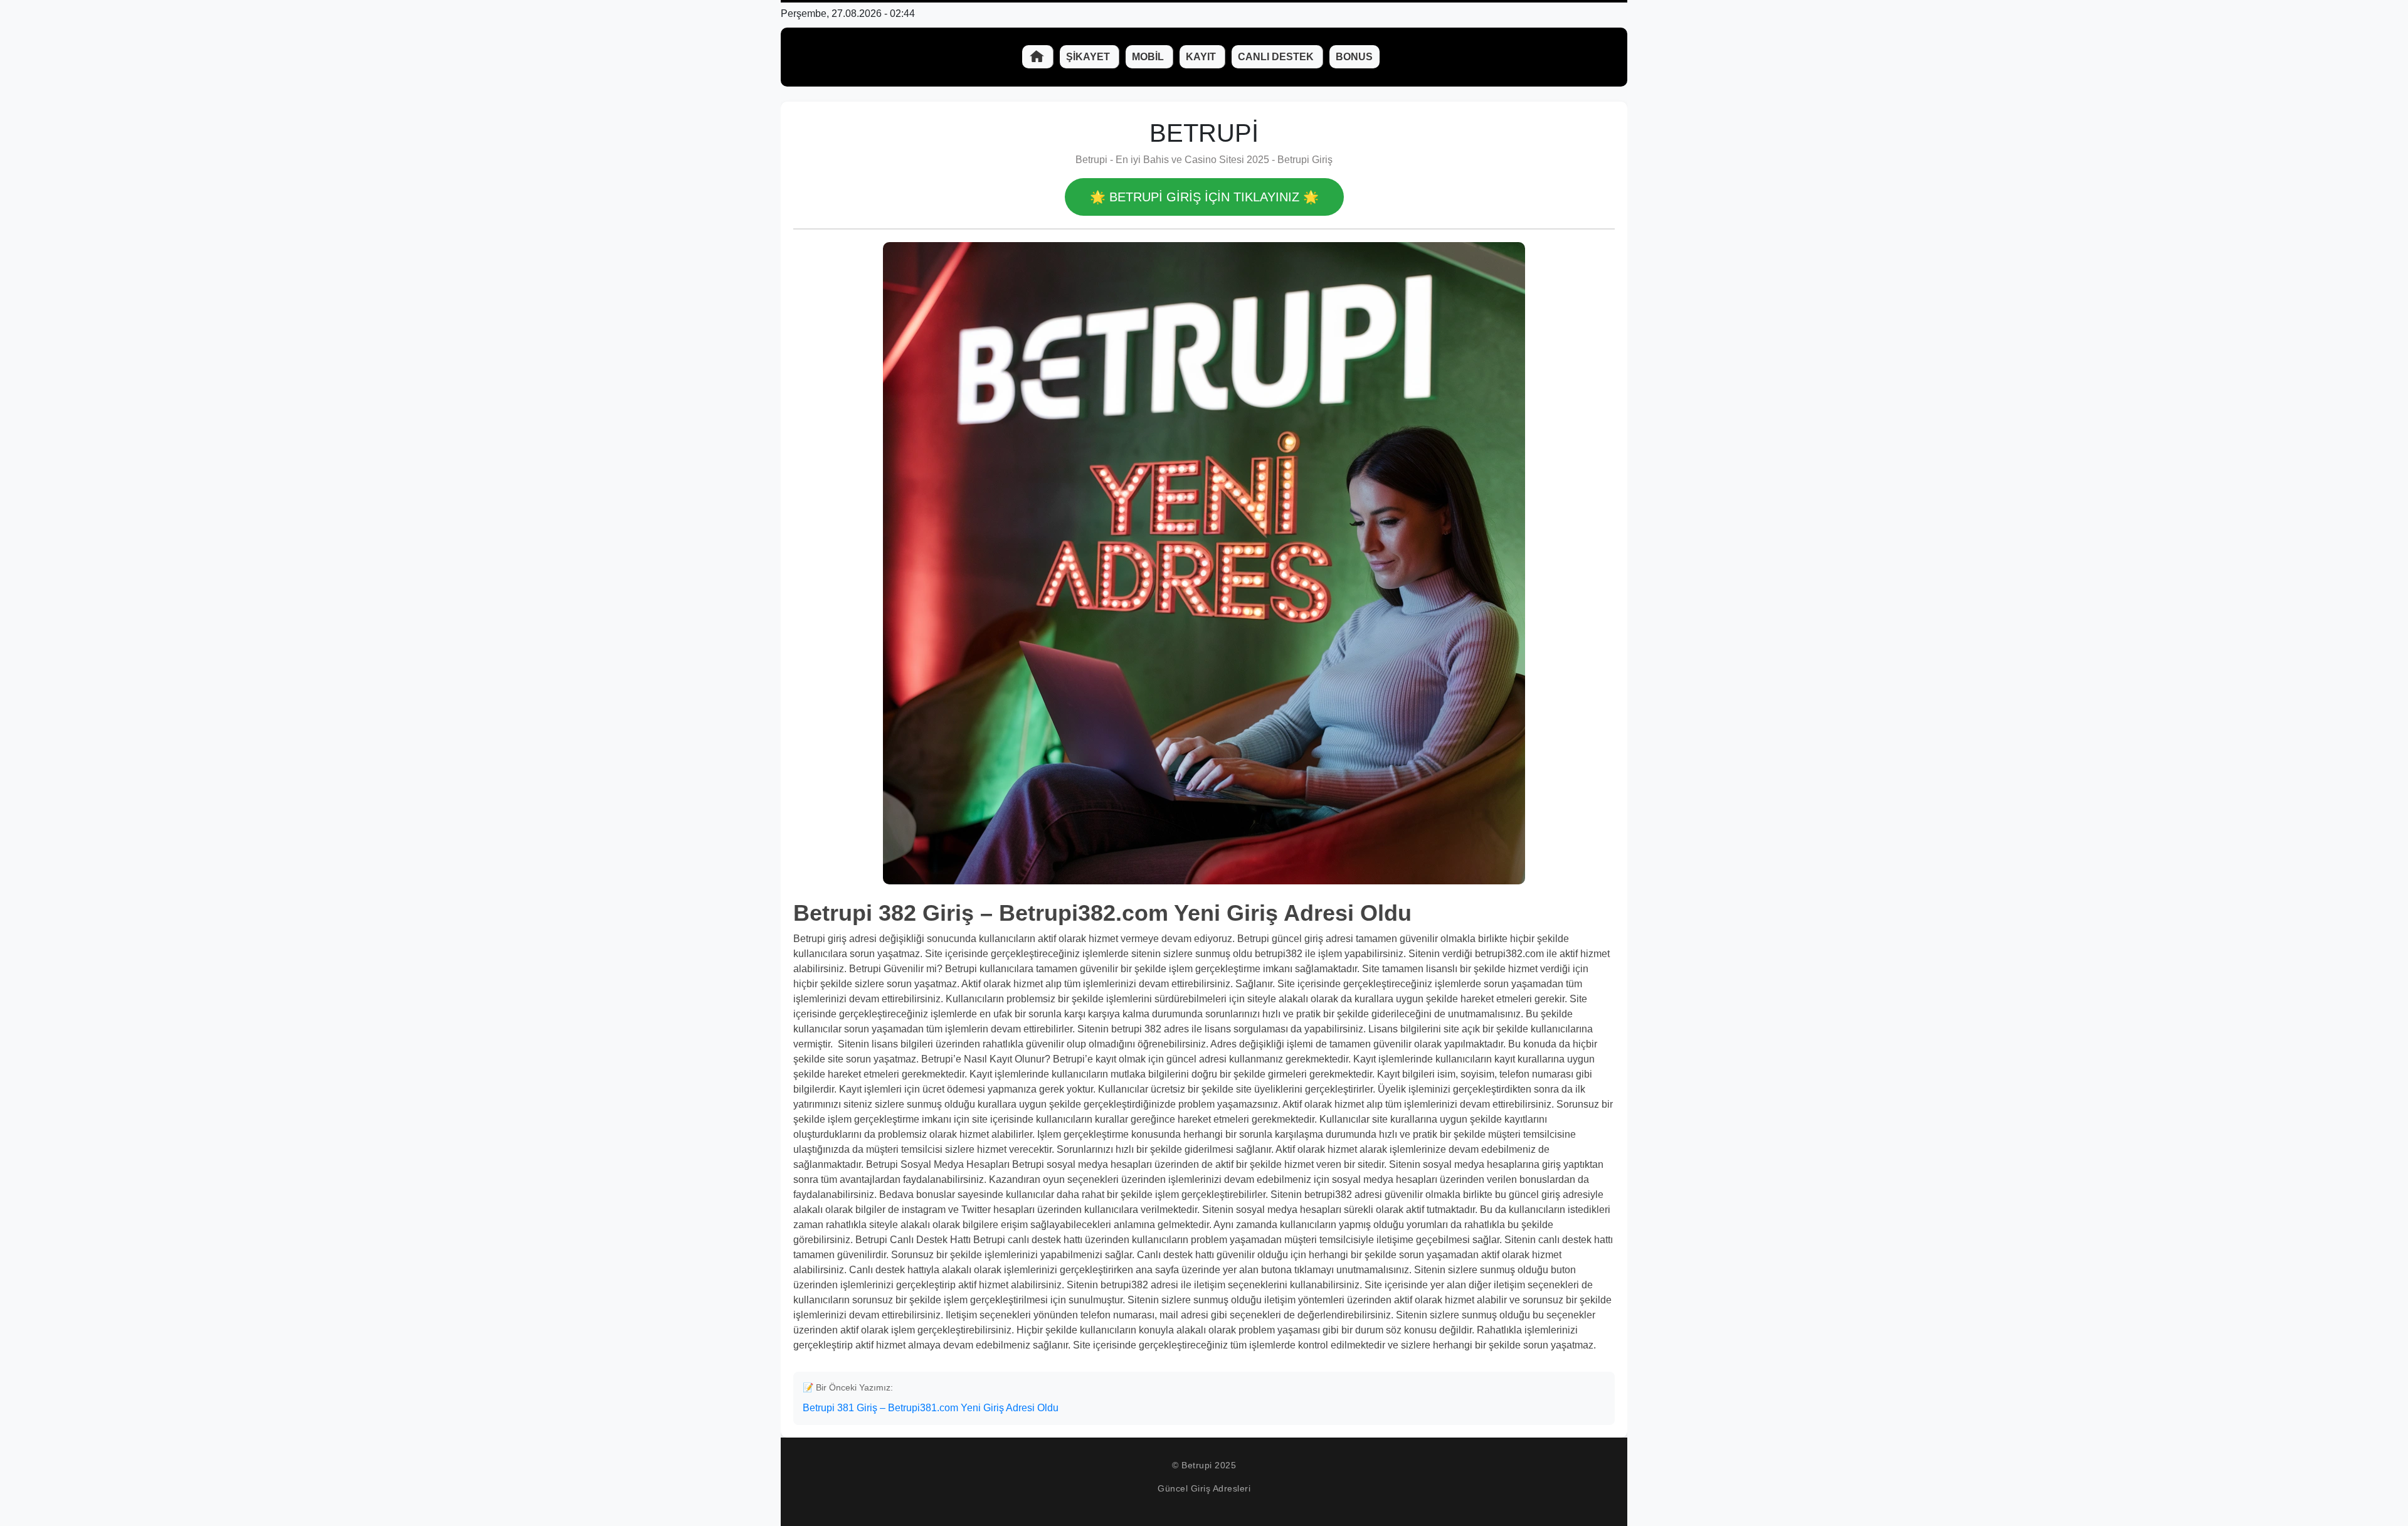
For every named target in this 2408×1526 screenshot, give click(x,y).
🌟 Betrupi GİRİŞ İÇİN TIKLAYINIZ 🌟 (1204, 197)
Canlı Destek (1277, 57)
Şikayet (1089, 57)
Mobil (1149, 57)
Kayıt (1202, 57)
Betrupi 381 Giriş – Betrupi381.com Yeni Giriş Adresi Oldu (931, 1408)
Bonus (1354, 57)
